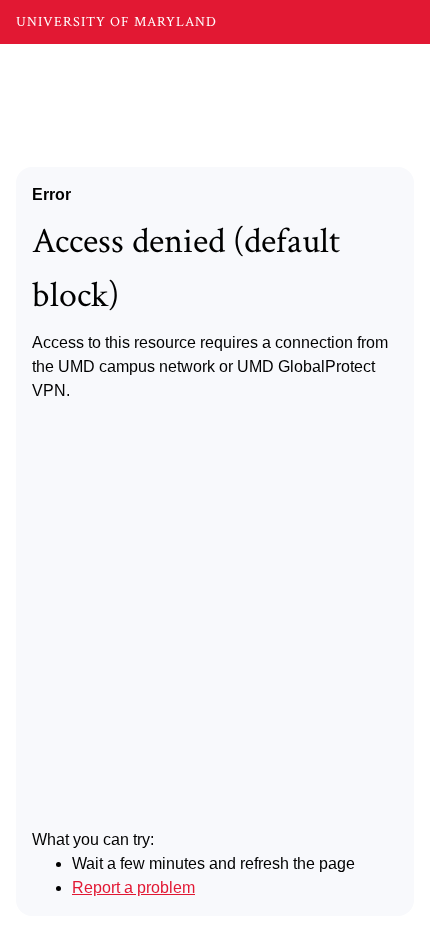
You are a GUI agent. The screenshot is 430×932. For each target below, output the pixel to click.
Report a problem (133, 887)
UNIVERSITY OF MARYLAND (116, 22)
